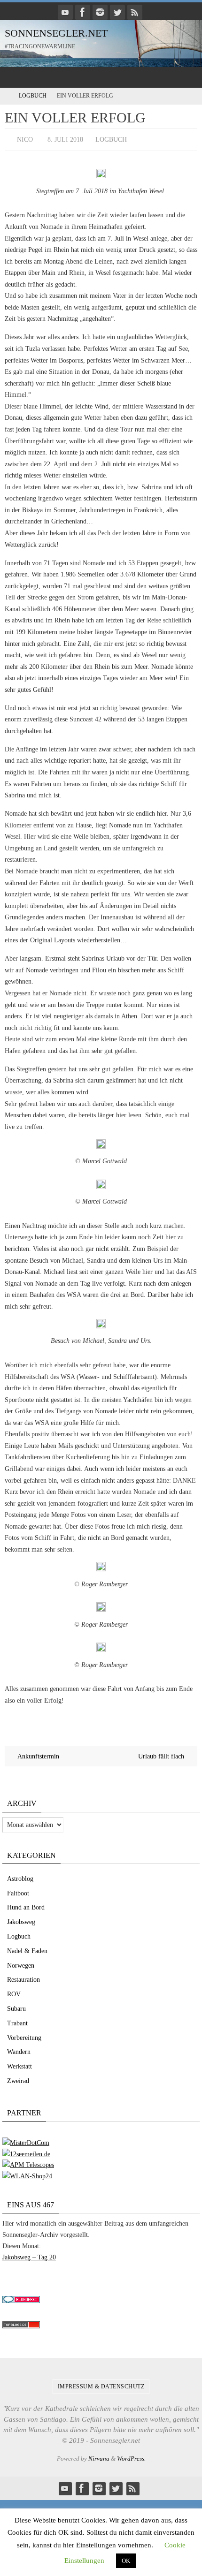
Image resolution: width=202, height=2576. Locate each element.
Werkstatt (19, 2065)
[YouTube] (65, 12)
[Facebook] (83, 12)
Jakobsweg (21, 1920)
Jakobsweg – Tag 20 (29, 2255)
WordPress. (131, 2457)
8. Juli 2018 (65, 139)
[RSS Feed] (135, 12)
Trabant (17, 2021)
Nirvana (99, 2457)
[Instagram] (100, 12)
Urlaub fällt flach (162, 1754)
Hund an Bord (26, 1905)
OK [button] (126, 2561)
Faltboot (18, 1891)
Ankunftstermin (38, 1754)
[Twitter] (117, 12)
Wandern (19, 2050)
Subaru (16, 2006)
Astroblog (20, 1876)
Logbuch (33, 96)
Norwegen (21, 1963)
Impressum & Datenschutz (101, 2384)
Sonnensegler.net (56, 33)
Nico (25, 139)
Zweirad (18, 2079)
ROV (14, 1992)
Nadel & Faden (27, 1949)
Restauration (23, 1978)
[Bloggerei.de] (21, 2299)
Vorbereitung (24, 2035)
